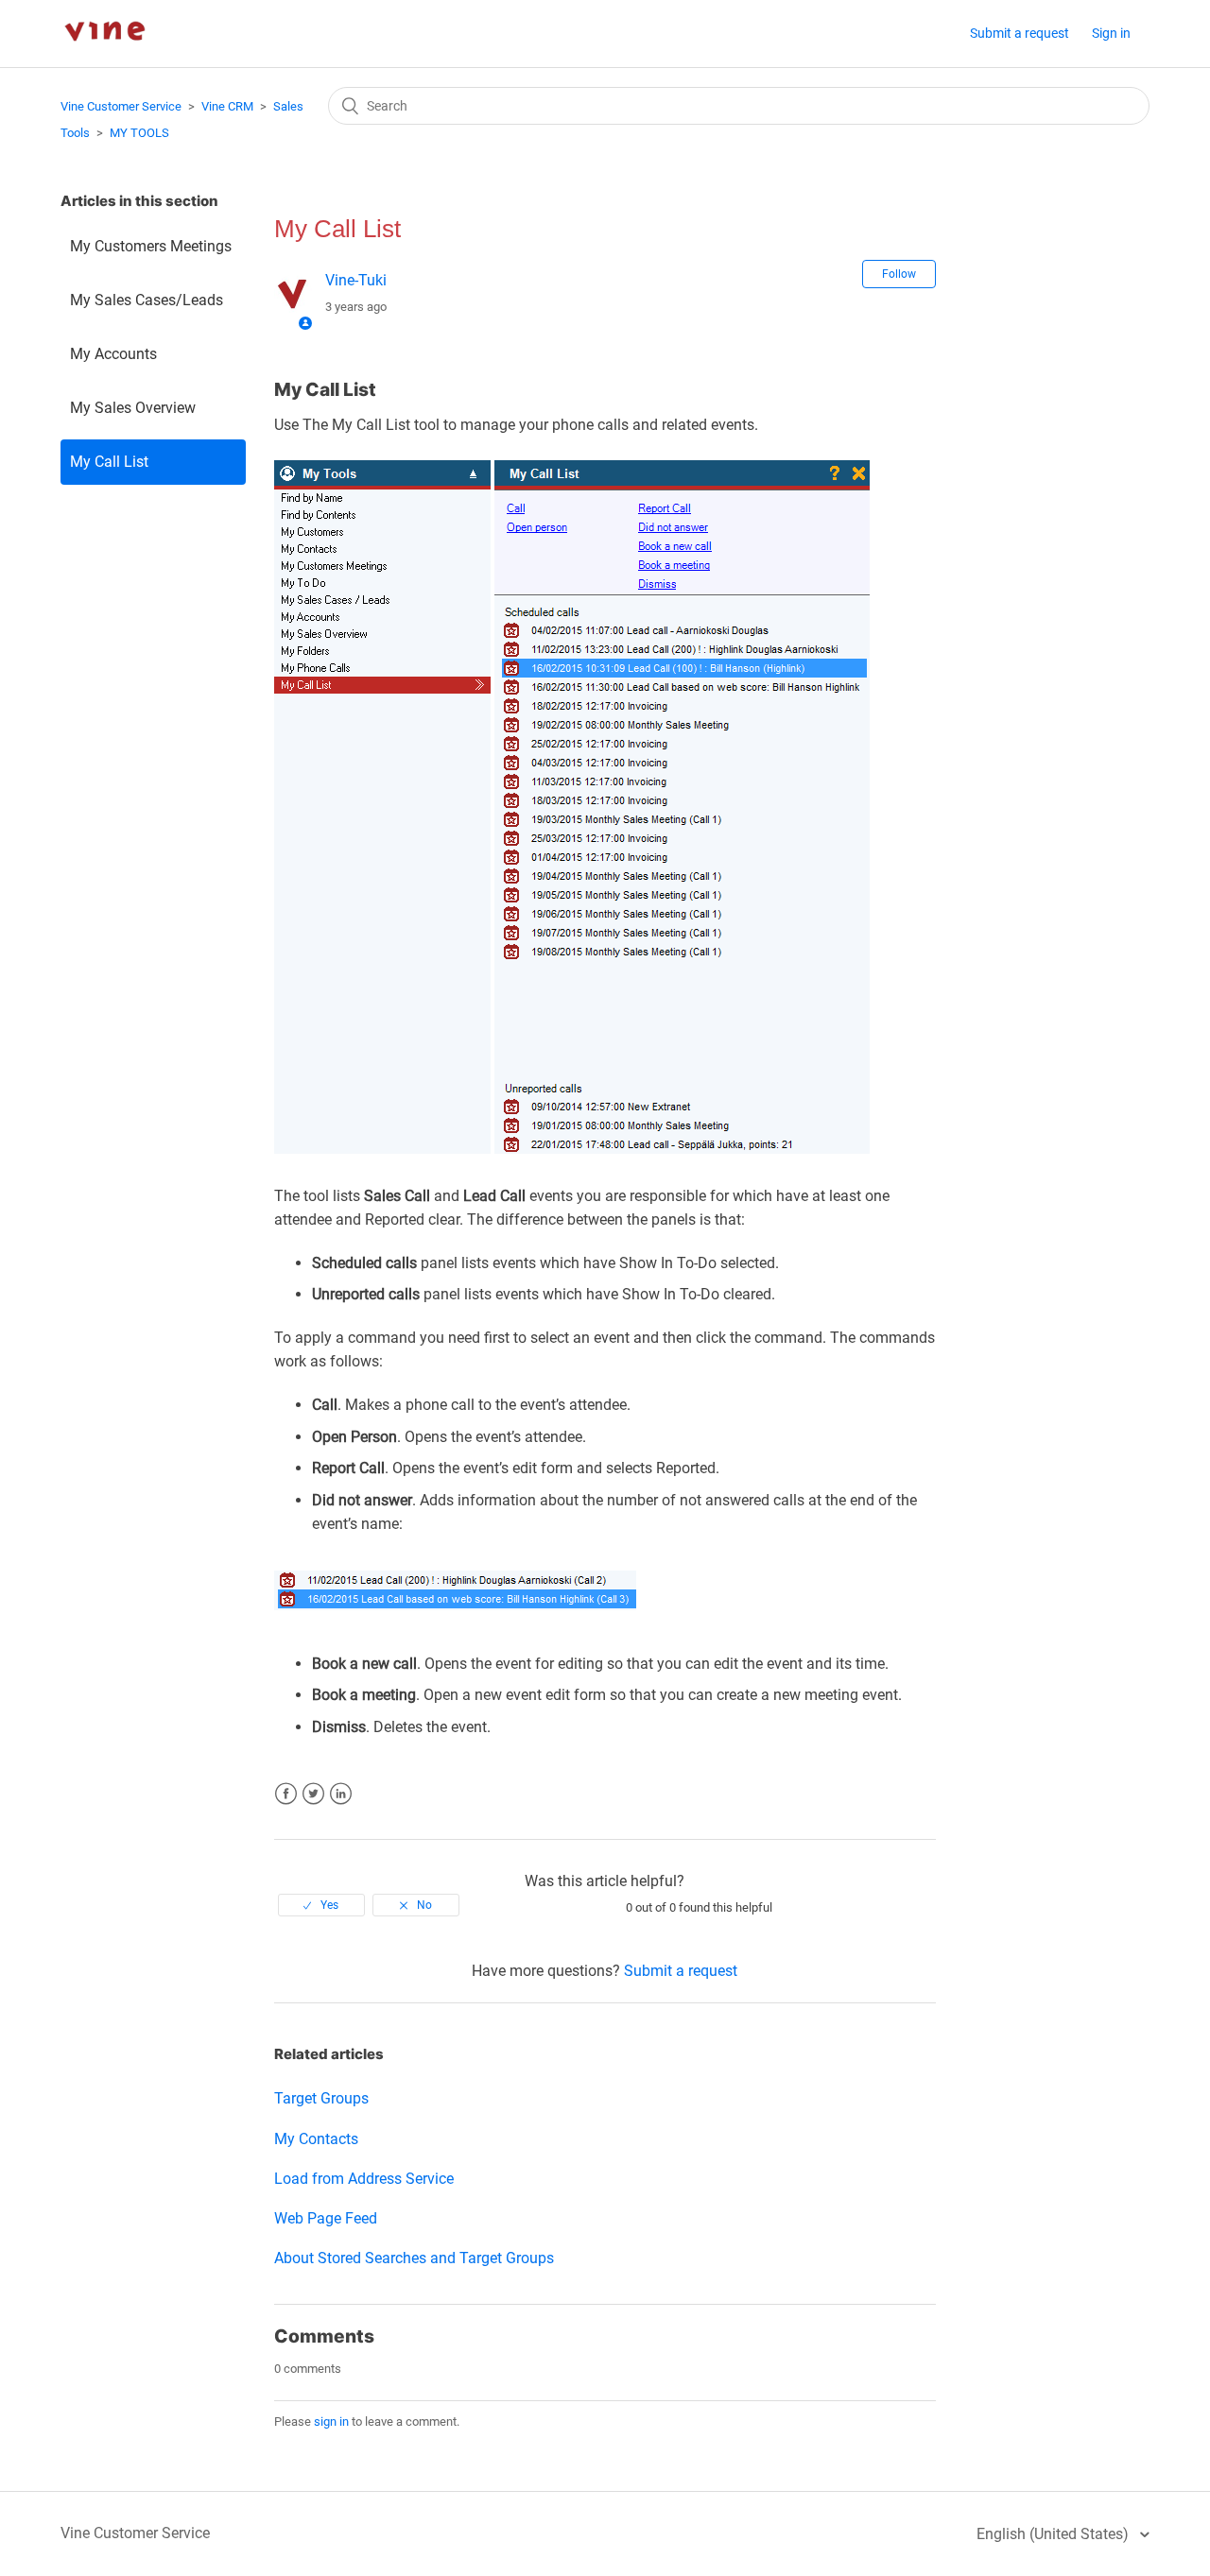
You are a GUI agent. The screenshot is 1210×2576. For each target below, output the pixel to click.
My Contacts (316, 2139)
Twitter (313, 1794)
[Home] (104, 57)
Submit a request (1020, 33)
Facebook (286, 1794)
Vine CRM (227, 106)
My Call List (109, 462)
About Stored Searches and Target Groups (414, 2258)
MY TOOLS (139, 133)
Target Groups (321, 2098)
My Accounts (113, 354)
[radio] (321, 1905)
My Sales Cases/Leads (147, 300)
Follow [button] (899, 274)
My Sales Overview (133, 408)
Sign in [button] (1111, 33)
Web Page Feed (326, 2218)
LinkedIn (341, 1794)
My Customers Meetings (151, 246)
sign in (331, 2421)
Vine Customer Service (121, 106)
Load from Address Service (364, 2179)
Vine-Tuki (356, 280)
